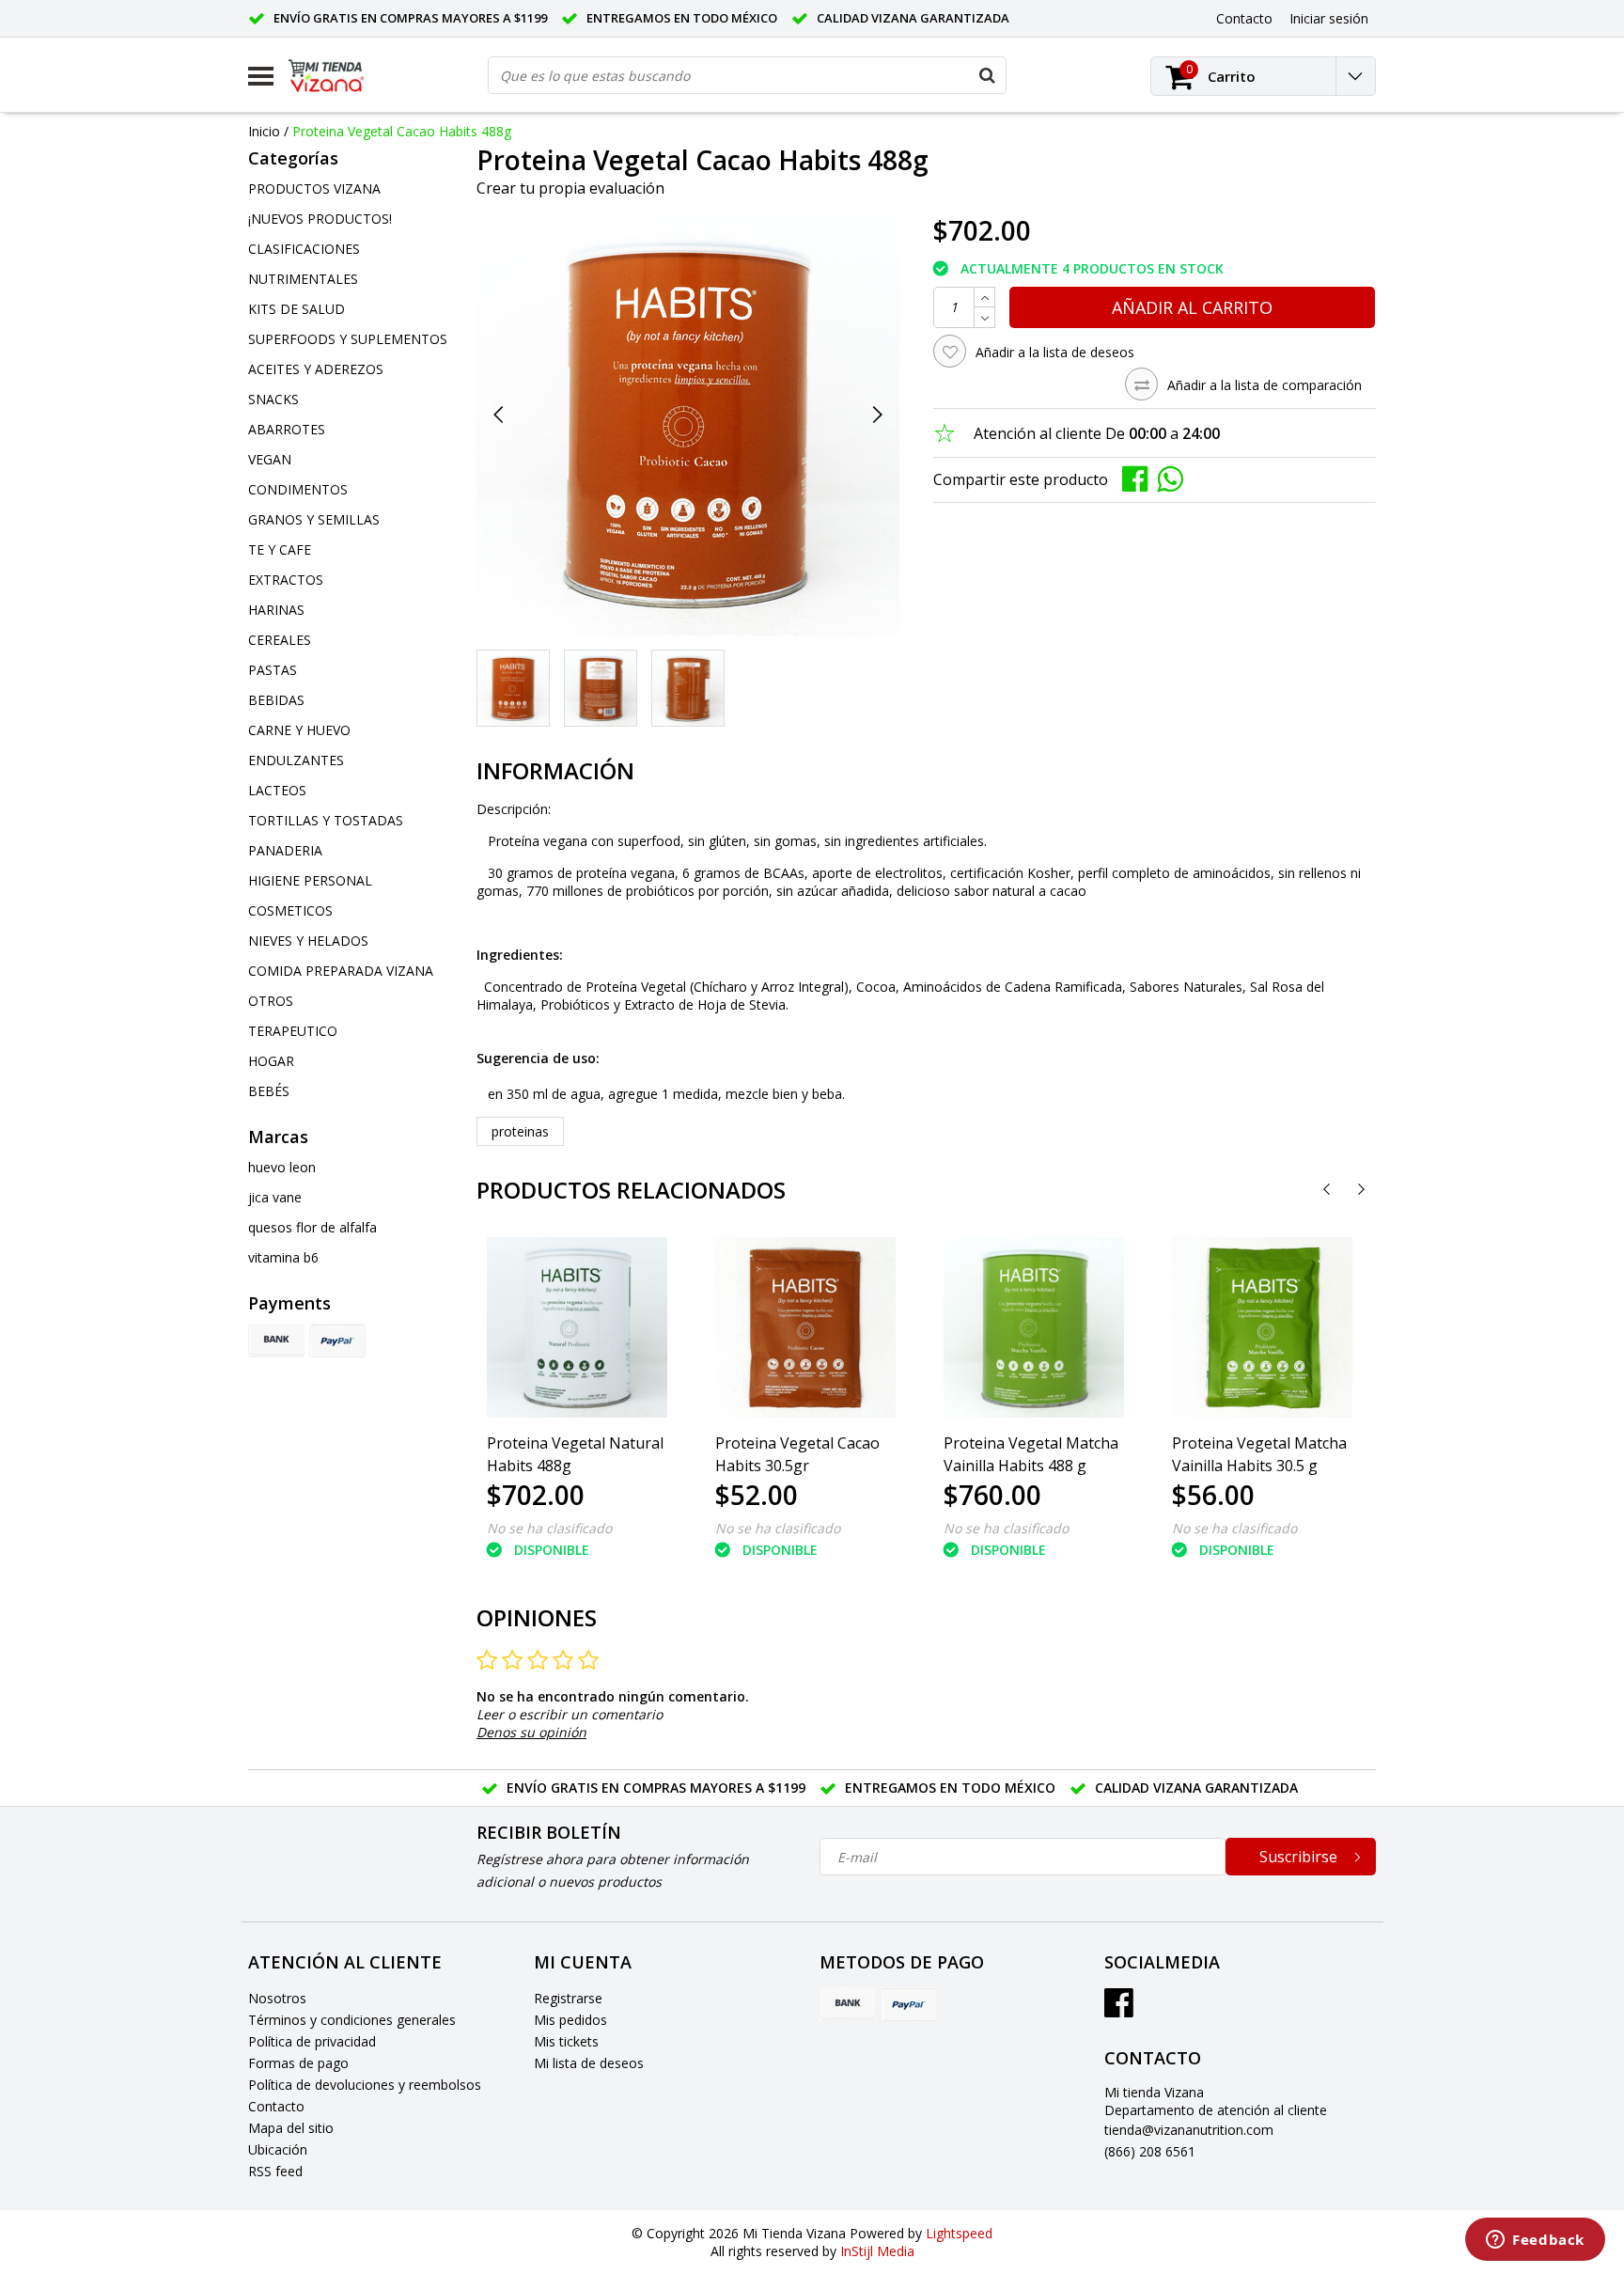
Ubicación (278, 2149)
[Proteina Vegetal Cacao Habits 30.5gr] (805, 1327)
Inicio (264, 131)
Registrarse (568, 1998)
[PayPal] (337, 1341)
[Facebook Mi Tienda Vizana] (1119, 2009)
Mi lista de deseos (589, 2063)
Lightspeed (959, 2233)
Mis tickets (566, 2041)
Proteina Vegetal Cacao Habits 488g (402, 131)
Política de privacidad (312, 2041)
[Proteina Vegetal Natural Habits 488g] (577, 1327)
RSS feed (275, 2171)
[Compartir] (1140, 478)
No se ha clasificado (549, 1528)
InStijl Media (877, 2251)
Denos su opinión (531, 1732)
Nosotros (277, 1998)
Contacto (276, 2106)
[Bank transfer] (276, 1341)
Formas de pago (298, 2063)
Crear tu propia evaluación (570, 188)
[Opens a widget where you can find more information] (1535, 2241)
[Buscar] (987, 75)
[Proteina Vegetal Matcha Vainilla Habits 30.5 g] (1262, 1327)
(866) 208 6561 (1150, 2151)
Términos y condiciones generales (352, 2020)
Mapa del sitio (291, 2128)
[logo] (340, 76)
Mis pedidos (570, 2020)
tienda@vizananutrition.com (1189, 2130)
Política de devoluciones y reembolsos (365, 2085)
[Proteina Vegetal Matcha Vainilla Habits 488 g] (1034, 1327)
